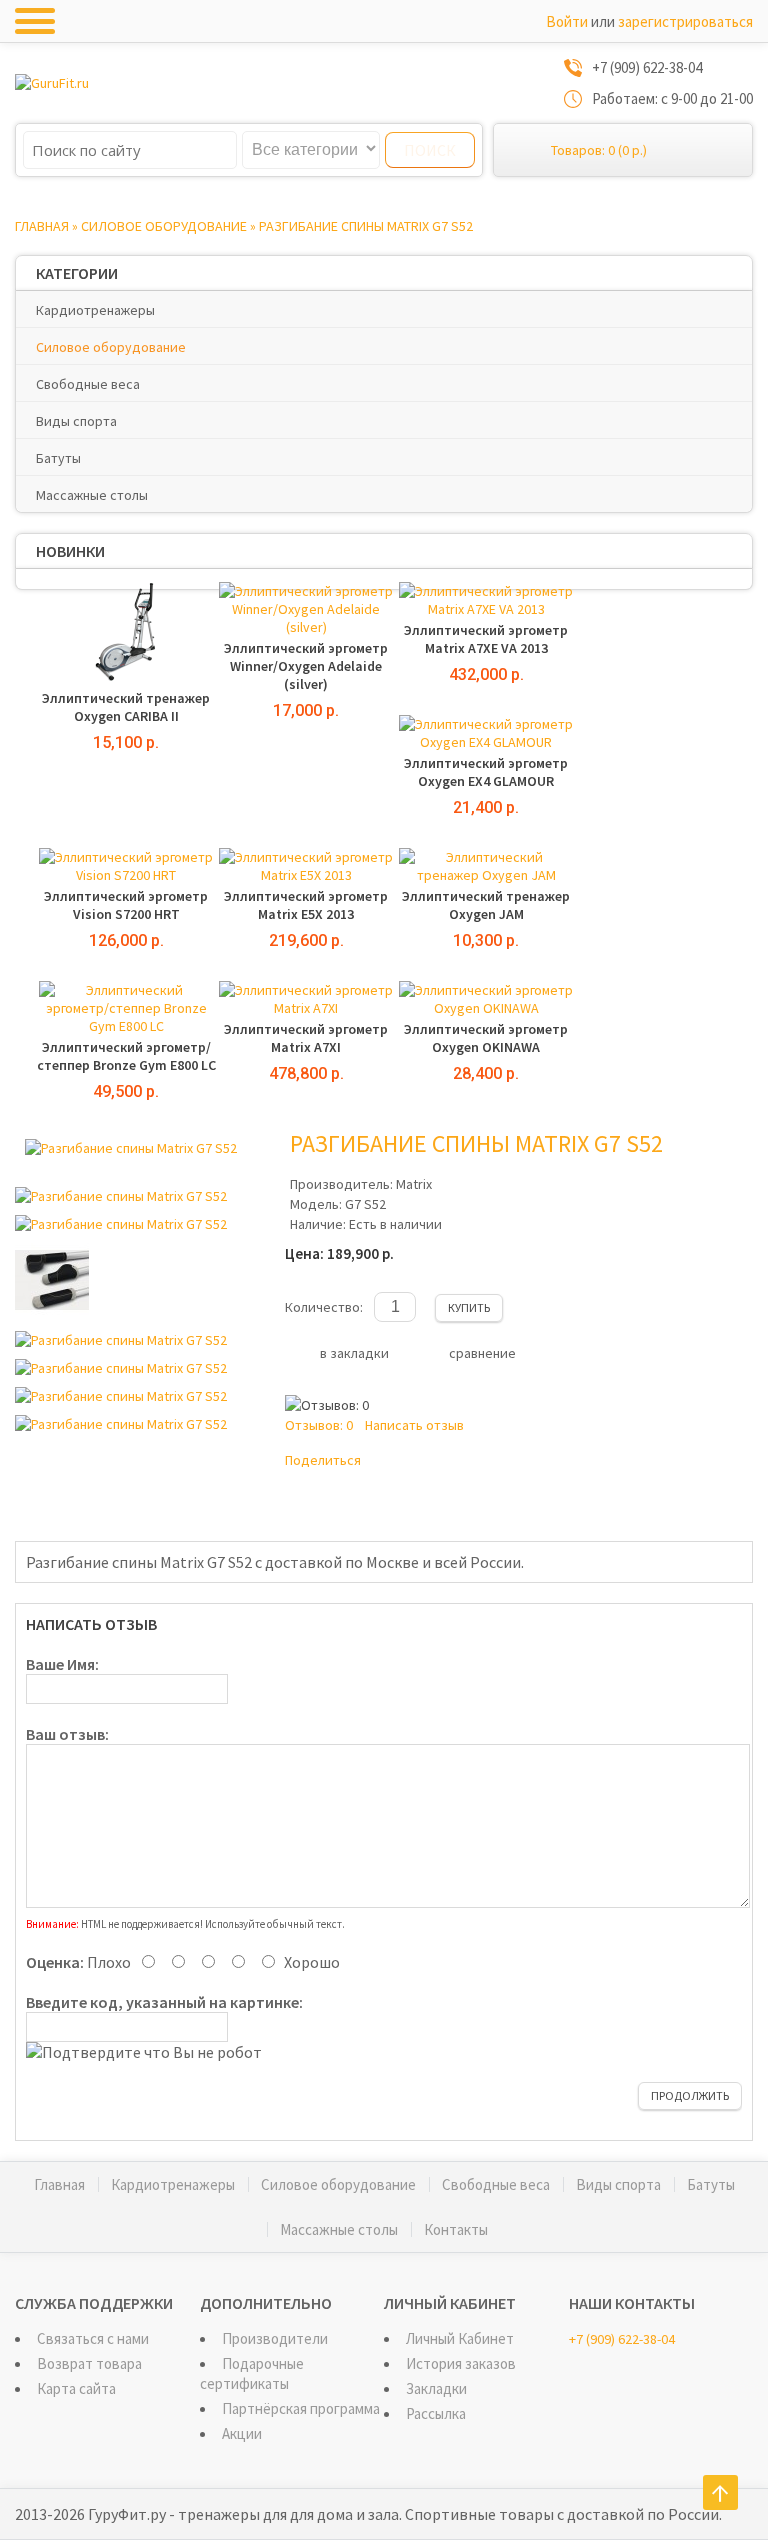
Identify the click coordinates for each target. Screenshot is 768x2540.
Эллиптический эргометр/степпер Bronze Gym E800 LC (126, 1056)
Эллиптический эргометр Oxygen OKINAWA (486, 1038)
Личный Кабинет (460, 2338)
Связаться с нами (93, 2338)
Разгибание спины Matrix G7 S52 (366, 226)
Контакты (456, 2229)
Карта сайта (76, 2388)
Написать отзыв (414, 1425)
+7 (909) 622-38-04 (622, 2339)
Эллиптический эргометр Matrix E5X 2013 (306, 905)
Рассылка (436, 2413)
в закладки (354, 1353)
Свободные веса (88, 384)
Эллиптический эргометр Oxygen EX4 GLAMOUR (486, 772)
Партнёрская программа (301, 2408)
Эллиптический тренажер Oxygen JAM (486, 905)
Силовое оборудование (164, 226)
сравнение (482, 1353)
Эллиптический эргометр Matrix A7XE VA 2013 (486, 639)
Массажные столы (92, 495)
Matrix (414, 1184)
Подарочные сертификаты (252, 2373)
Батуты (58, 458)
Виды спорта (76, 421)
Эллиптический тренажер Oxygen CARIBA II (126, 707)
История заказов (461, 2363)
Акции (242, 2433)
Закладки (436, 2388)
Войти (567, 21)
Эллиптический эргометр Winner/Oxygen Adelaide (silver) (306, 666)
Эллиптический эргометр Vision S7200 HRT (126, 905)
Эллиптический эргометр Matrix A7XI (306, 1038)
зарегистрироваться (685, 21)
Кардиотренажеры (95, 310)
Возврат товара (89, 2363)
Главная (42, 226)
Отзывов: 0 (319, 1425)
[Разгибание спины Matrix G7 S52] (131, 1148)
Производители (275, 2338)
